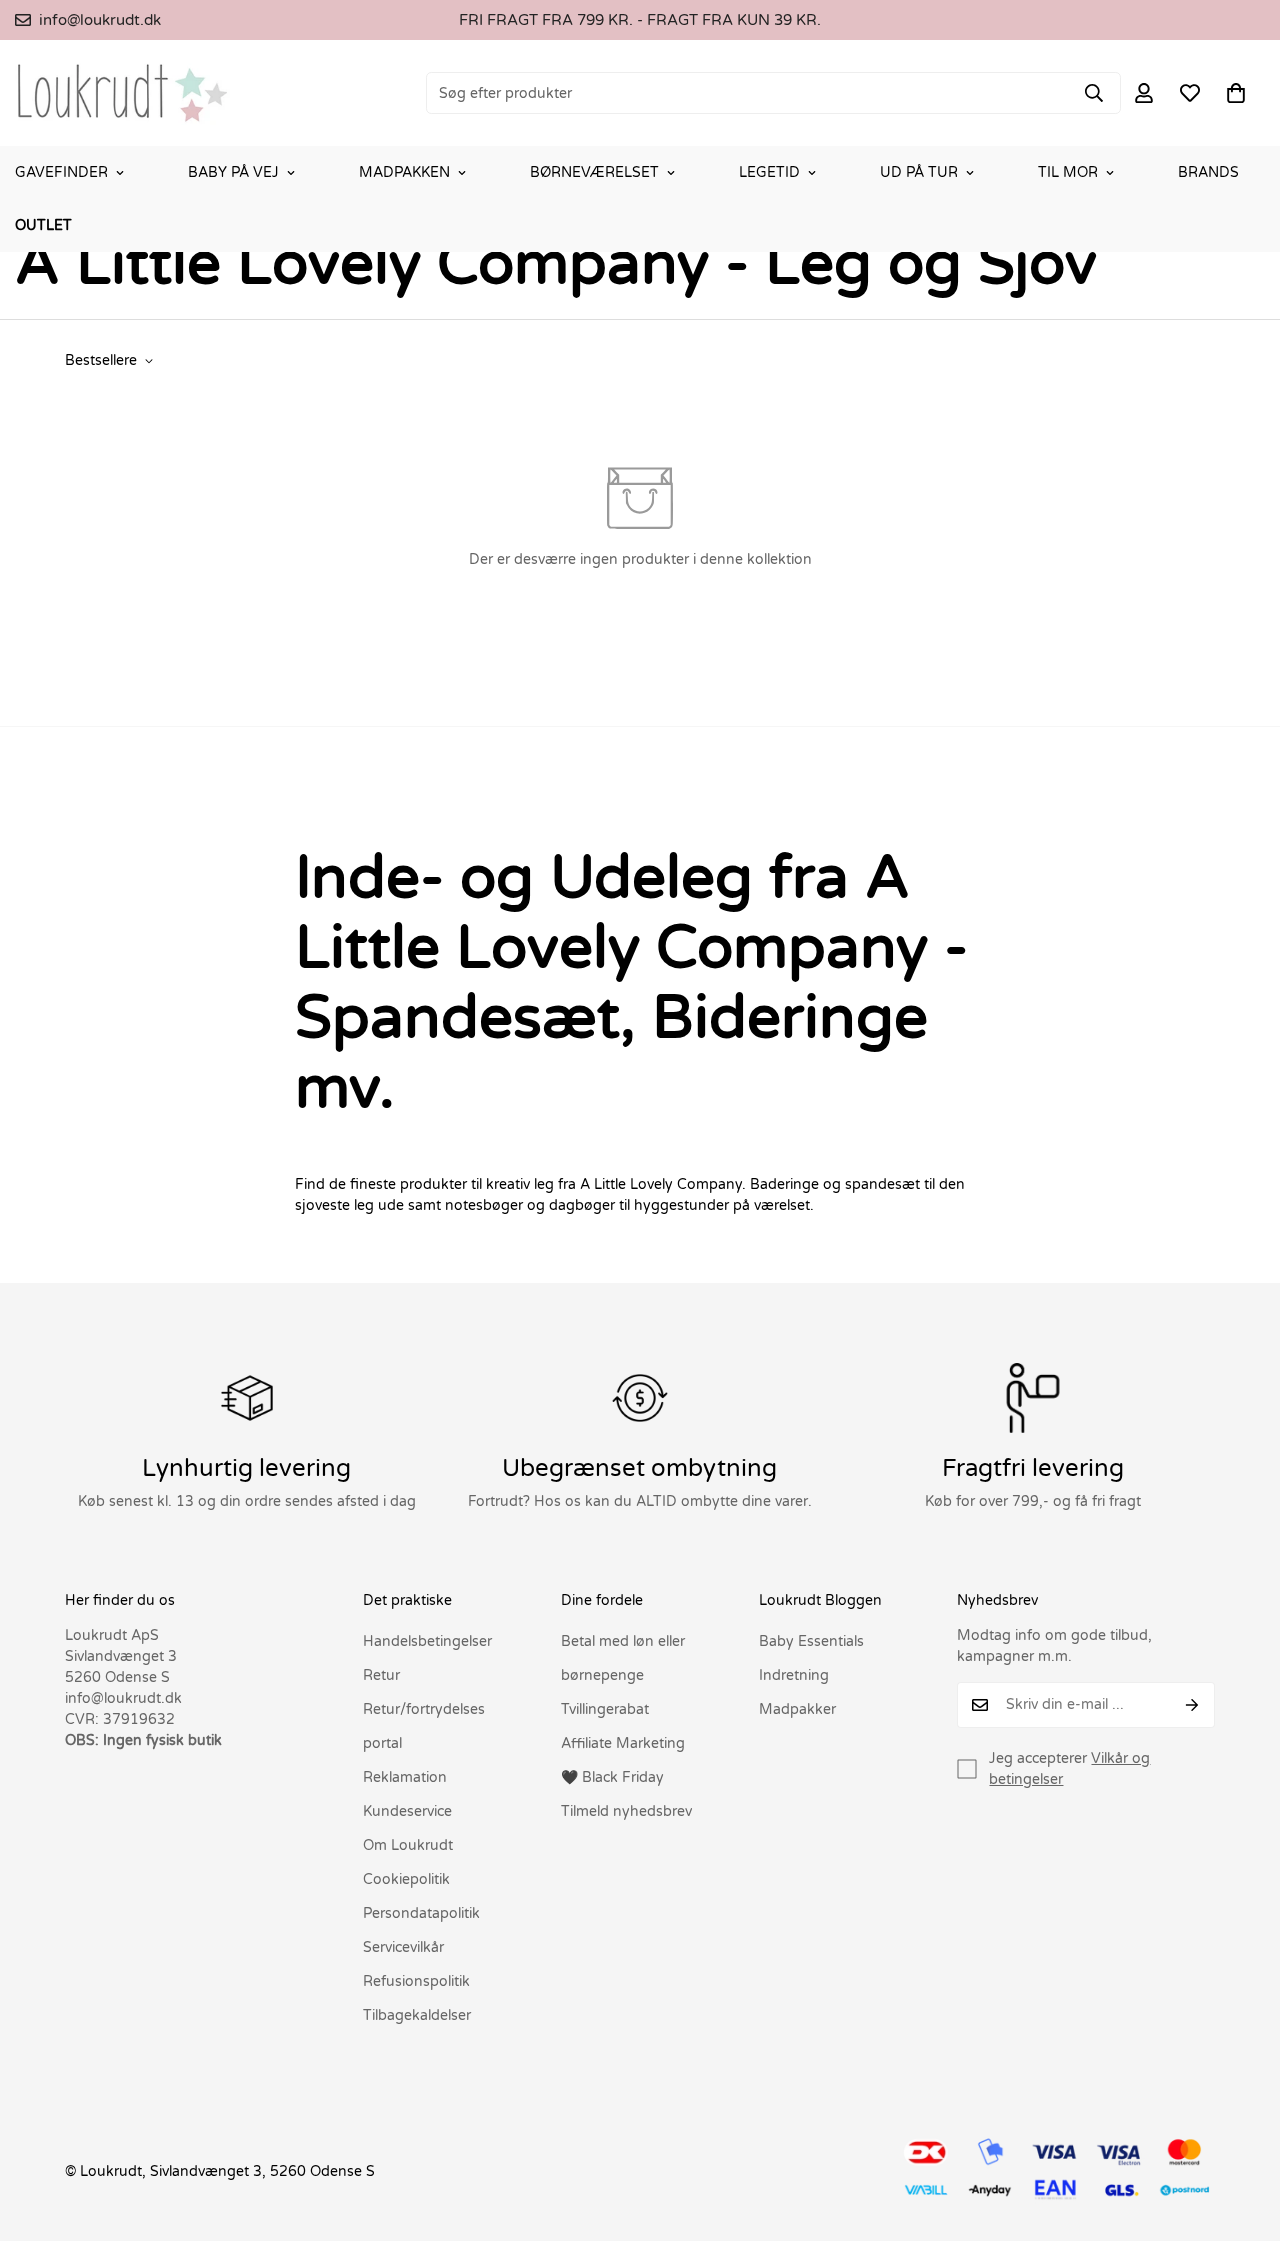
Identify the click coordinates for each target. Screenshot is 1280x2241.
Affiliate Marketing (623, 1743)
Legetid (769, 172)
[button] (1236, 93)
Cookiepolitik (406, 1879)
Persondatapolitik (421, 1913)
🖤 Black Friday (612, 1777)
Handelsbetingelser (427, 1641)
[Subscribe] (1192, 1705)
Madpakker (797, 1709)
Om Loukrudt (408, 1845)
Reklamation (405, 1777)
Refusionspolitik (416, 1981)
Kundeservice (407, 1811)
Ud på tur (919, 172)
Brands (1208, 172)
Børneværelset (594, 172)
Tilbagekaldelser (417, 2015)
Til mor (1068, 172)
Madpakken (404, 172)
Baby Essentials (811, 1641)
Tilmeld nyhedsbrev (626, 1811)
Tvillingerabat (605, 1709)
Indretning (794, 1675)
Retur (381, 1675)
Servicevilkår (403, 1947)
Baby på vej (233, 172)
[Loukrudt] (122, 93)
